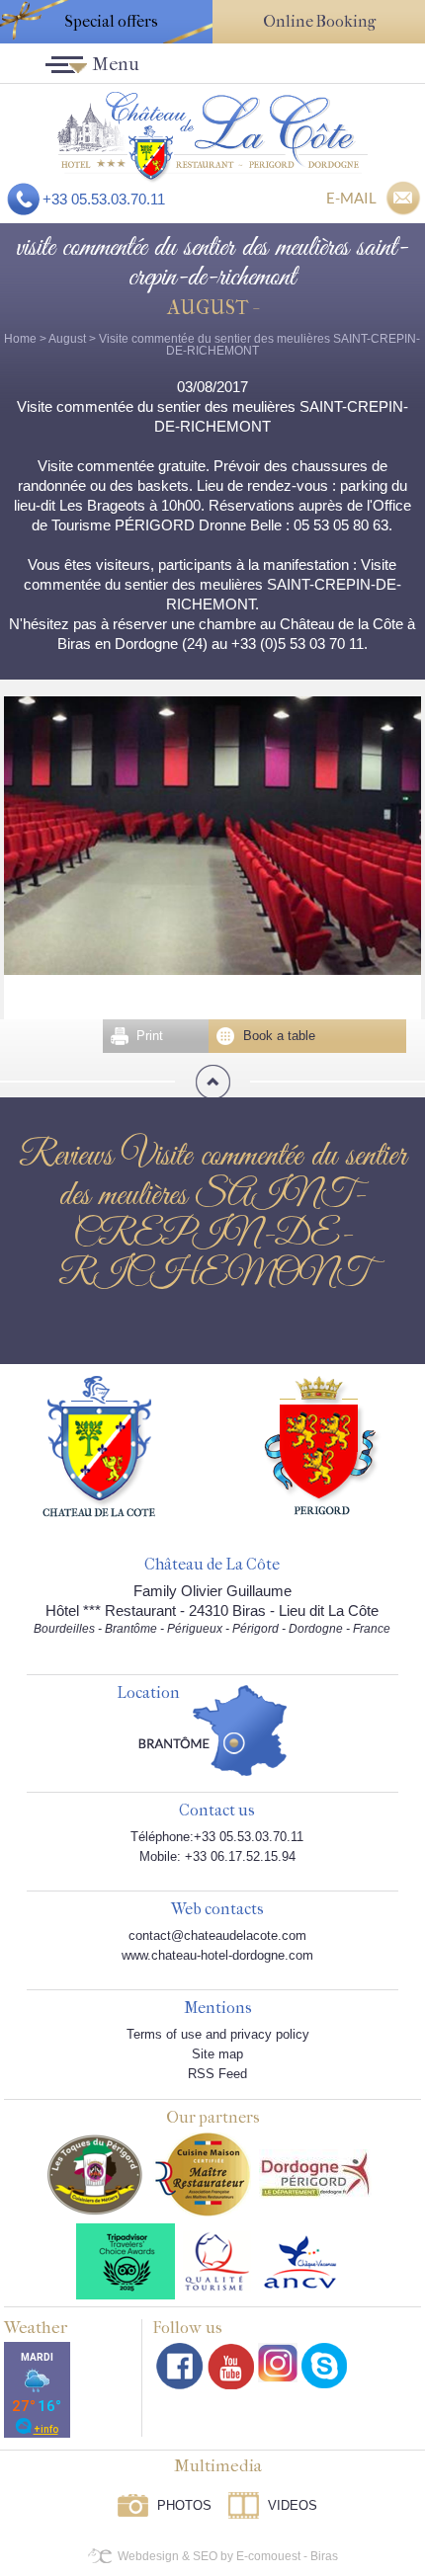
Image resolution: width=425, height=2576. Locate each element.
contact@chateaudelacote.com (217, 1935)
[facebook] (180, 2366)
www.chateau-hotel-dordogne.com (217, 1955)
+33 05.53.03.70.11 (104, 199)
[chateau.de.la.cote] (324, 2366)
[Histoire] (99, 1445)
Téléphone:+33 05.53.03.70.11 (217, 1837)
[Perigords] (323, 1444)
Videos (293, 2505)
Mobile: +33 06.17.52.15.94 (217, 1856)
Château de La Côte (212, 1565)
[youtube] (231, 2366)
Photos (184, 2505)
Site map (217, 2054)
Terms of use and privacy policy (218, 2034)
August (67, 339)
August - (212, 308)
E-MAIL (351, 198)
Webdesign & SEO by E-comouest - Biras (228, 2556)
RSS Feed (217, 2074)
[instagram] (278, 2363)
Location (148, 1693)
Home (20, 339)
